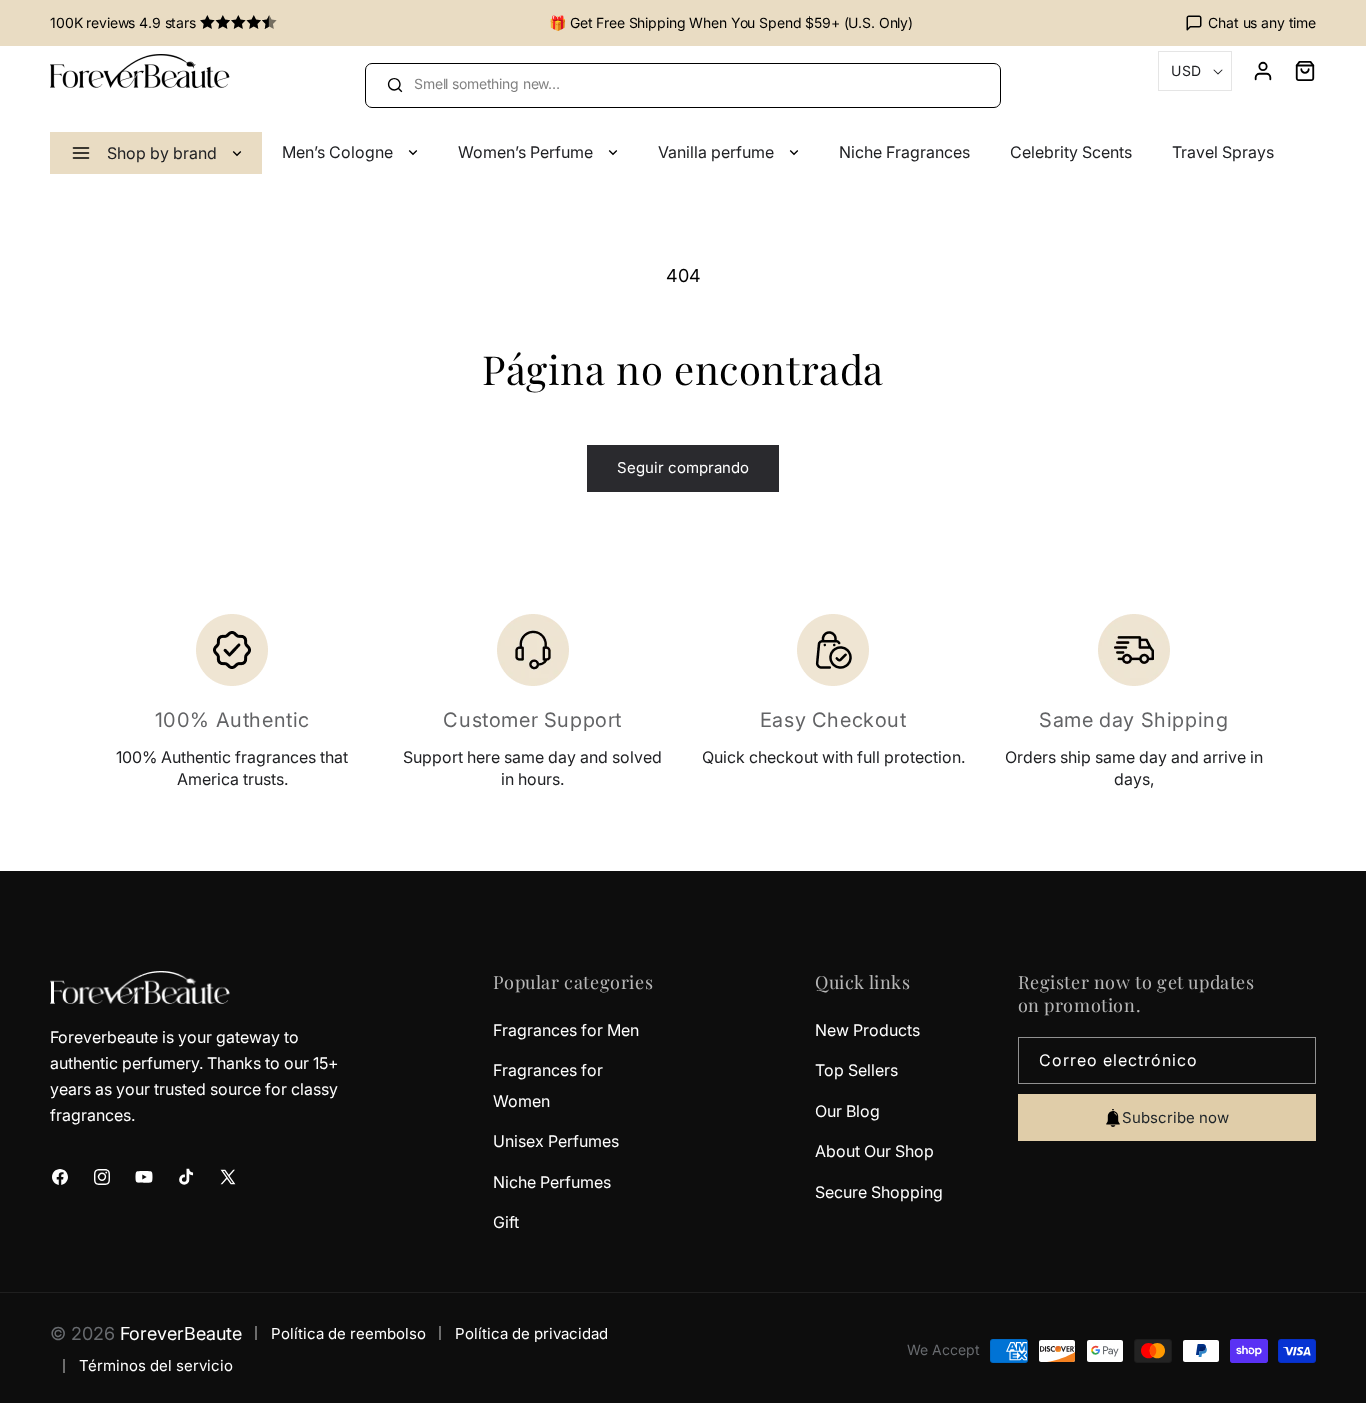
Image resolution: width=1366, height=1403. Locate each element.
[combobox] (683, 85)
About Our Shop (874, 1151)
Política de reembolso (348, 1333)
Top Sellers (856, 1070)
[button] (1295, 71)
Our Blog (847, 1111)
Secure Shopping (879, 1192)
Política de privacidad (531, 1333)
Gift (506, 1222)
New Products (867, 1030)
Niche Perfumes (552, 1182)
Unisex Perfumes (556, 1141)
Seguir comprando (683, 467)
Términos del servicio (156, 1365)
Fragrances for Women (548, 1085)
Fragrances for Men (566, 1030)
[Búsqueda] (394, 85)
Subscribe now (1175, 1117)
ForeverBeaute (181, 1333)
